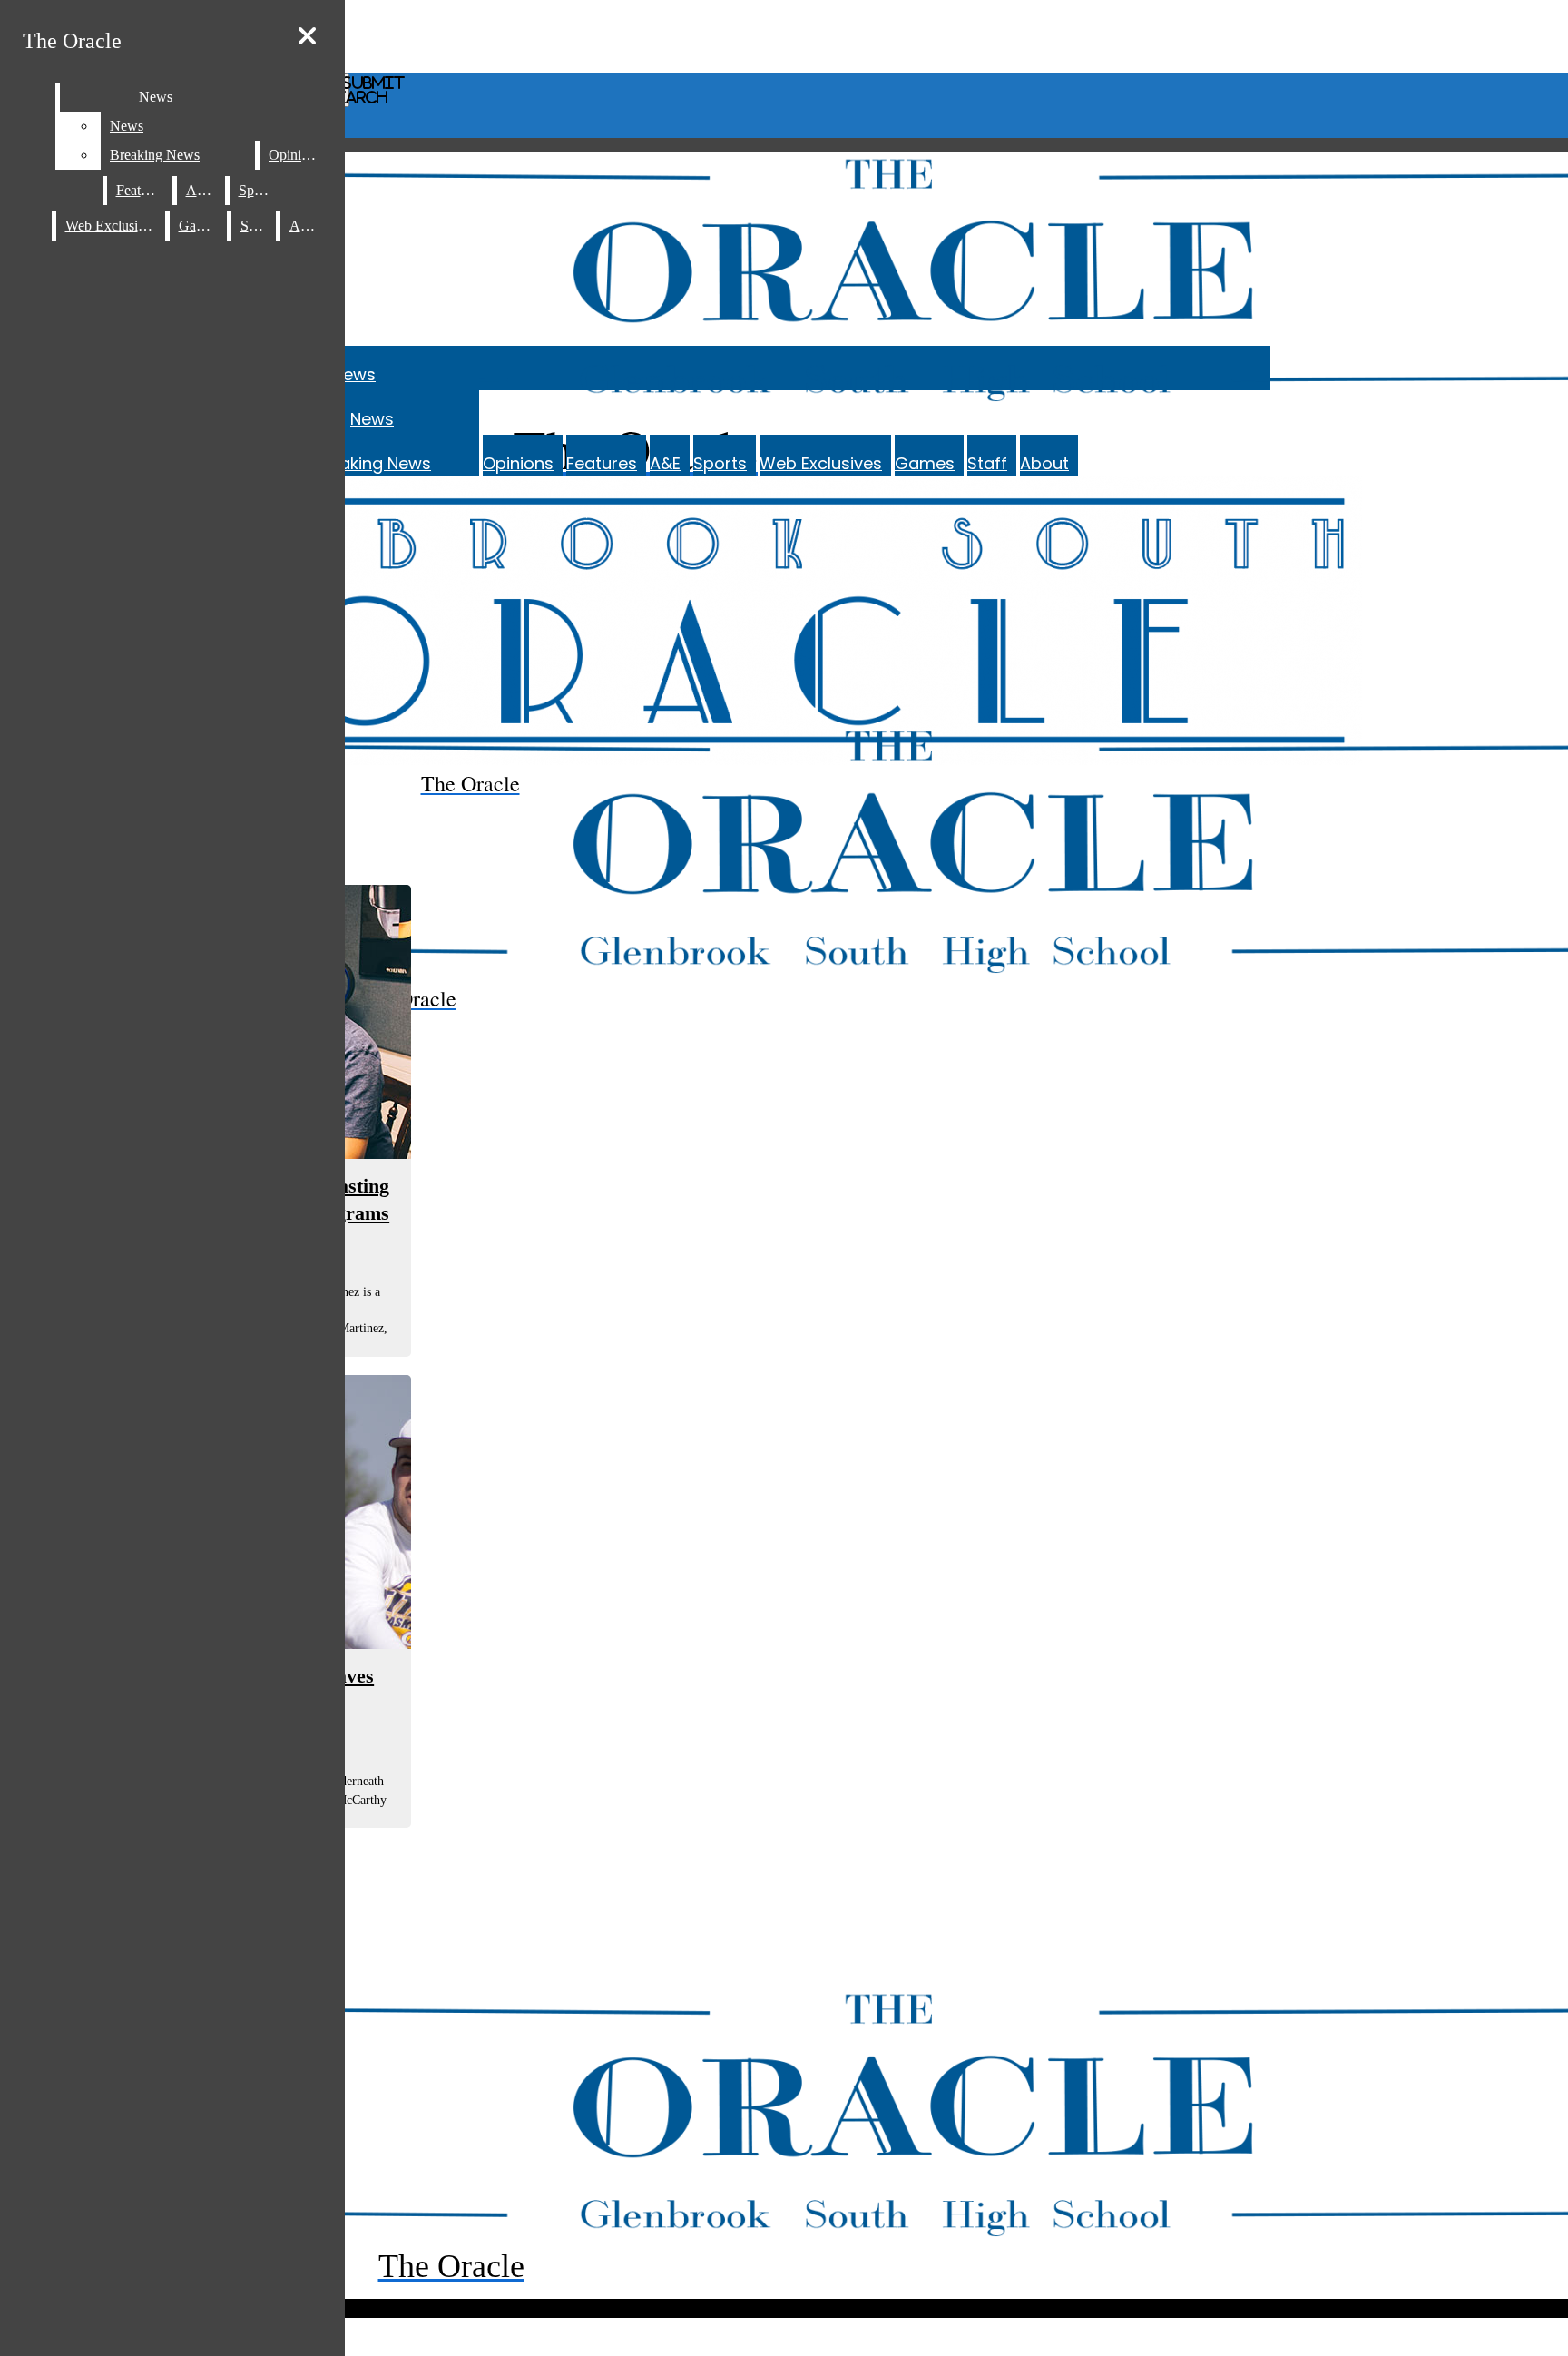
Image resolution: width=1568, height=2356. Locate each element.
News (354, 374)
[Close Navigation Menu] (307, 37)
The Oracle (72, 41)
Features (602, 463)
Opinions (518, 463)
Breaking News (372, 463)
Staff (987, 463)
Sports (720, 463)
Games (925, 463)
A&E (665, 463)
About (1044, 463)
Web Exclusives (821, 463)
